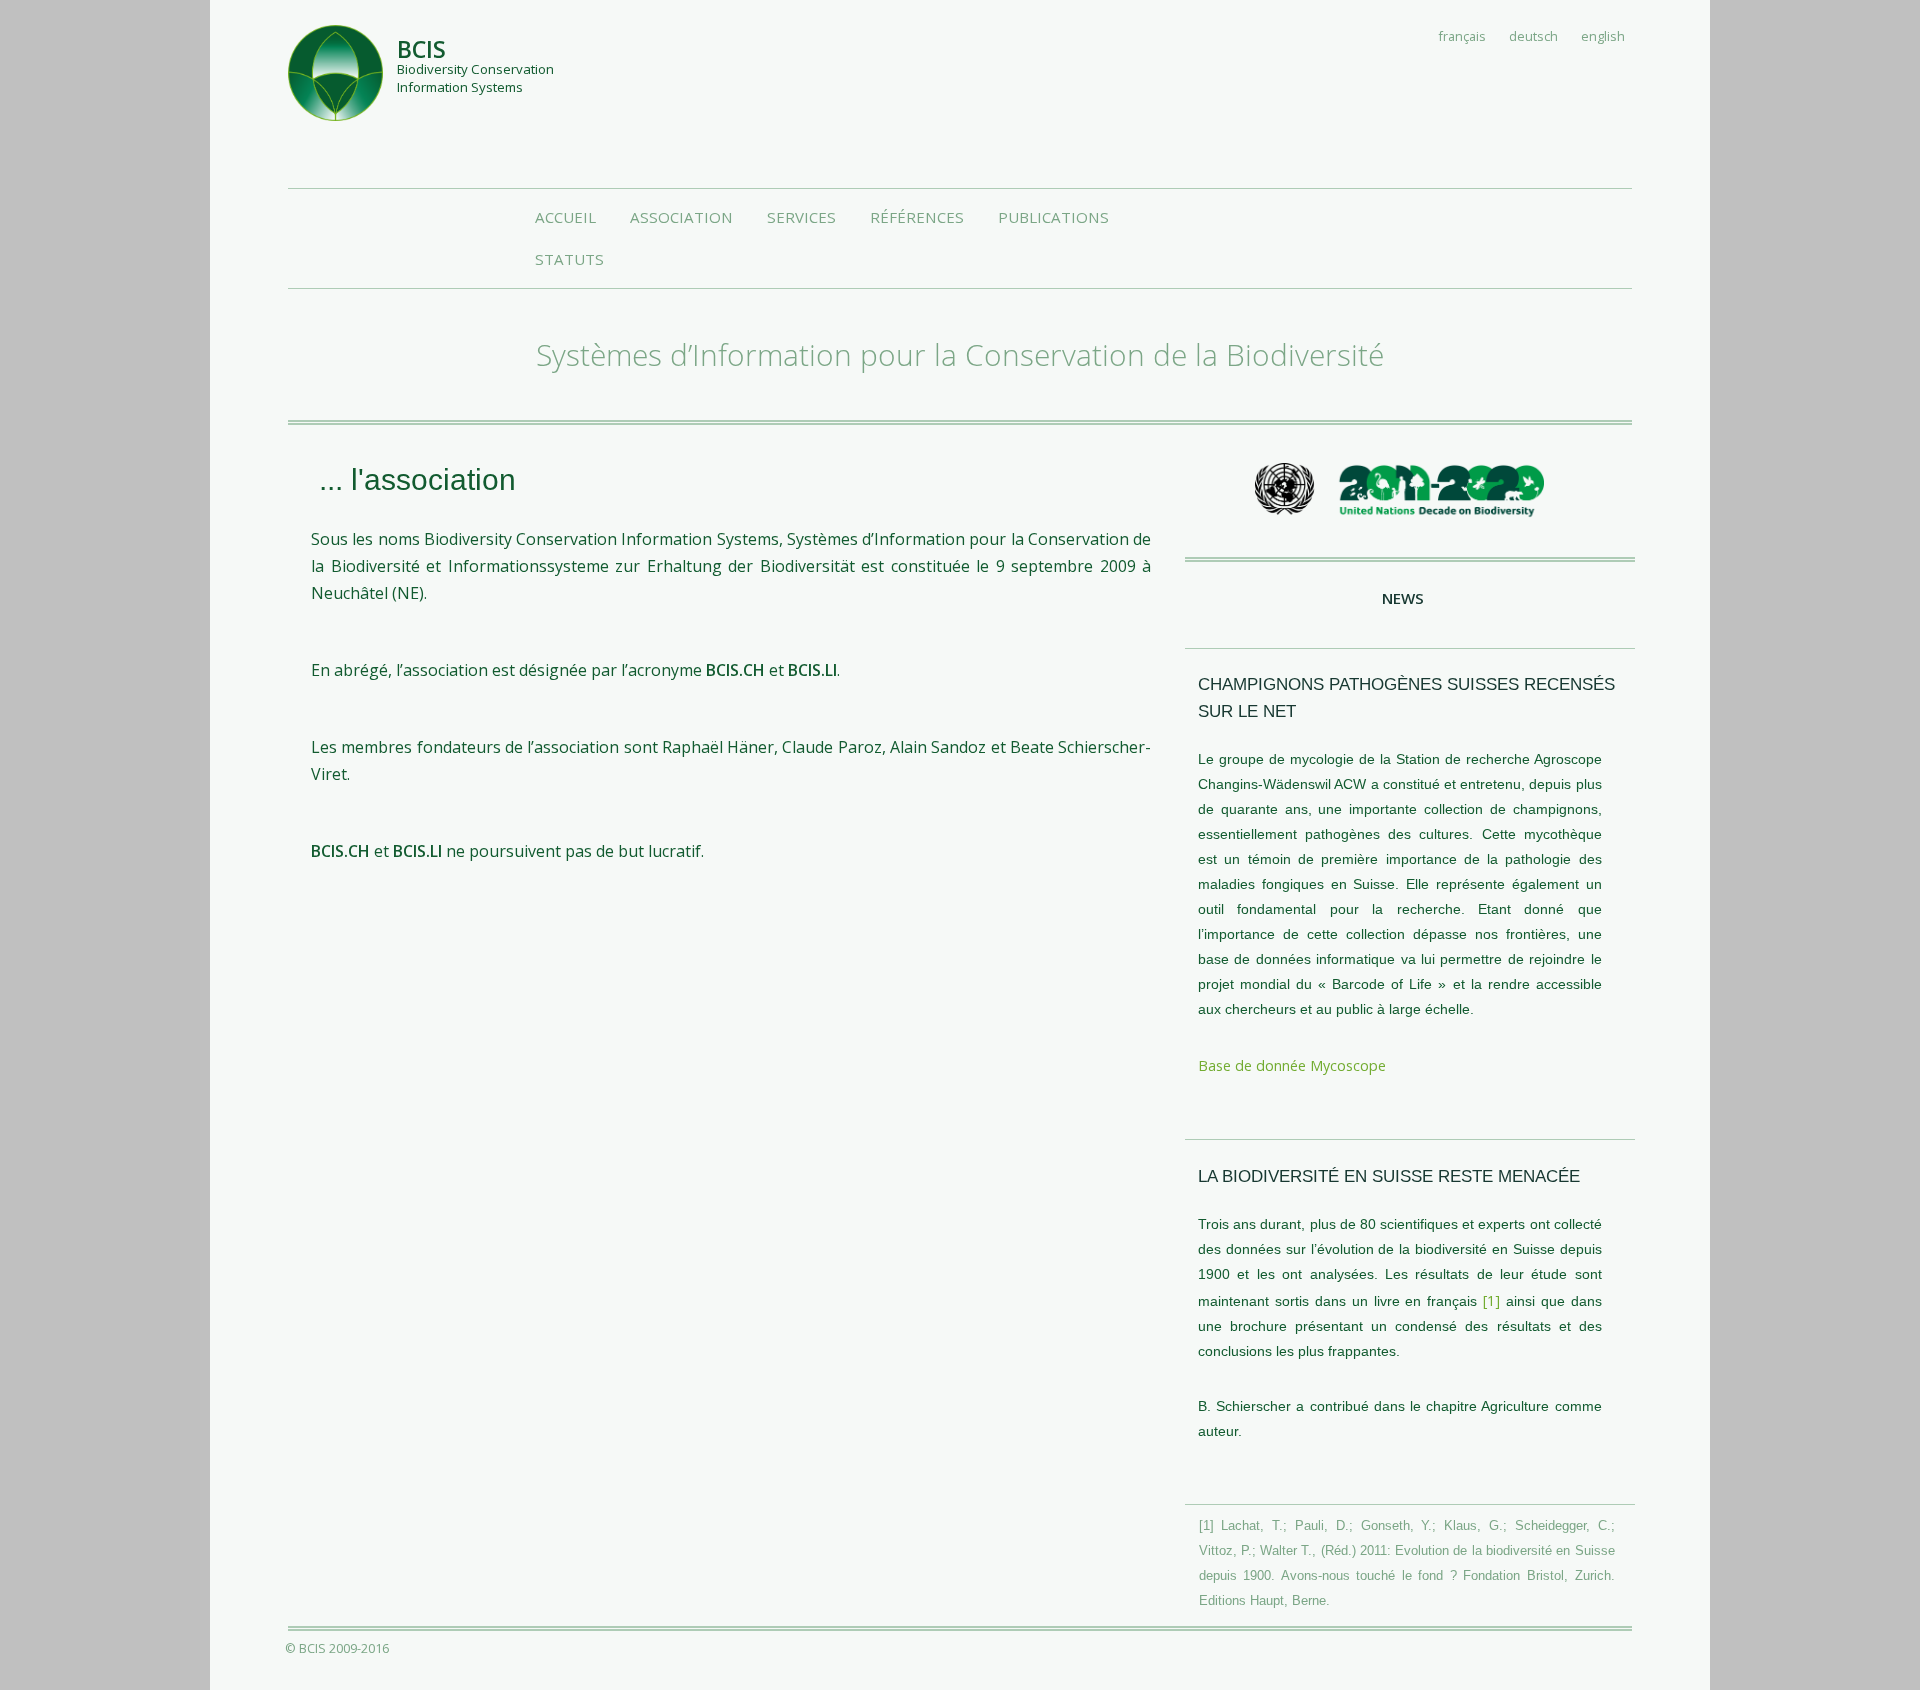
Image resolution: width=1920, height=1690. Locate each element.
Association (681, 217)
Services (801, 217)
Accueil (565, 217)
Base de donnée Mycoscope (1292, 1065)
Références (917, 217)
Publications (1053, 217)
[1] (1491, 1300)
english (1603, 36)
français (1462, 36)
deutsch (1533, 36)
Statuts (569, 259)
